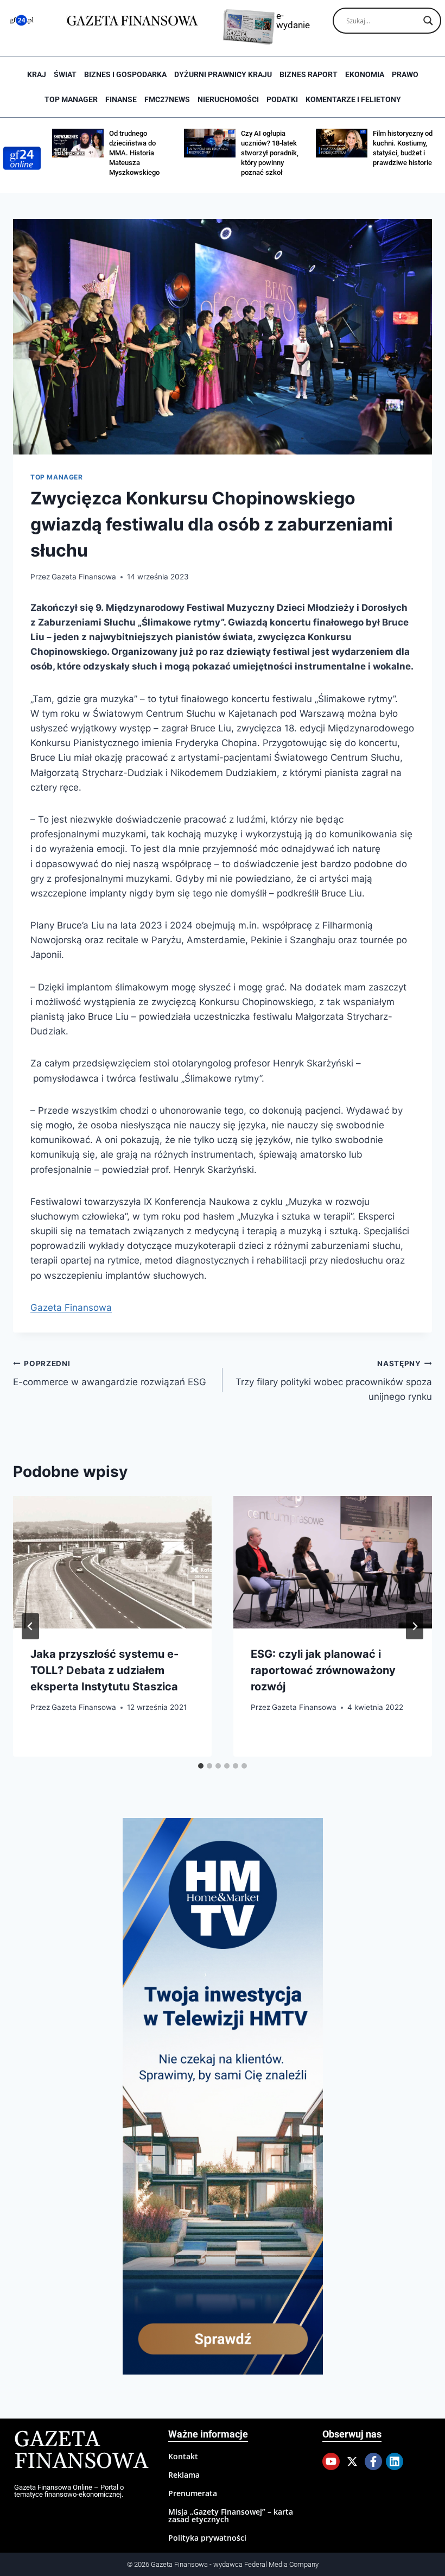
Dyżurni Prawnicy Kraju (223, 74)
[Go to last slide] (30, 1626)
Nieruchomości (228, 99)
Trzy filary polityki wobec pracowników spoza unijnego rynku (334, 1381)
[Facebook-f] (373, 2461)
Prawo (405, 74)
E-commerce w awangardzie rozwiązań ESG (110, 1374)
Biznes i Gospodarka (125, 74)
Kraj (37, 74)
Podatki (282, 99)
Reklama (184, 2475)
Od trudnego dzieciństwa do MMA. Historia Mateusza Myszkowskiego (134, 153)
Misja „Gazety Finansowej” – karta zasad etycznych (231, 2515)
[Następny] (415, 1626)
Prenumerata (193, 2493)
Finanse (121, 99)
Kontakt (183, 2456)
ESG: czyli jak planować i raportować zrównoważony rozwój (323, 1670)
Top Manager (71, 99)
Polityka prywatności (207, 2538)
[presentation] (112, 1562)
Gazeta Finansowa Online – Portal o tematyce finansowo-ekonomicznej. (69, 2491)
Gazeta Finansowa (84, 577)
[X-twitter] (352, 2461)
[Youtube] (331, 2461)
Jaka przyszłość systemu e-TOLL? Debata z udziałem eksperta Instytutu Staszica (104, 1670)
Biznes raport (309, 74)
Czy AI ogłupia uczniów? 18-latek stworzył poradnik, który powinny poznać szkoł (270, 153)
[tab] (201, 1766)
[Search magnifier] (428, 21)
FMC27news (167, 99)
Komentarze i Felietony (353, 99)
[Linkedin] (395, 2461)
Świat (65, 74)
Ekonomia (365, 74)
